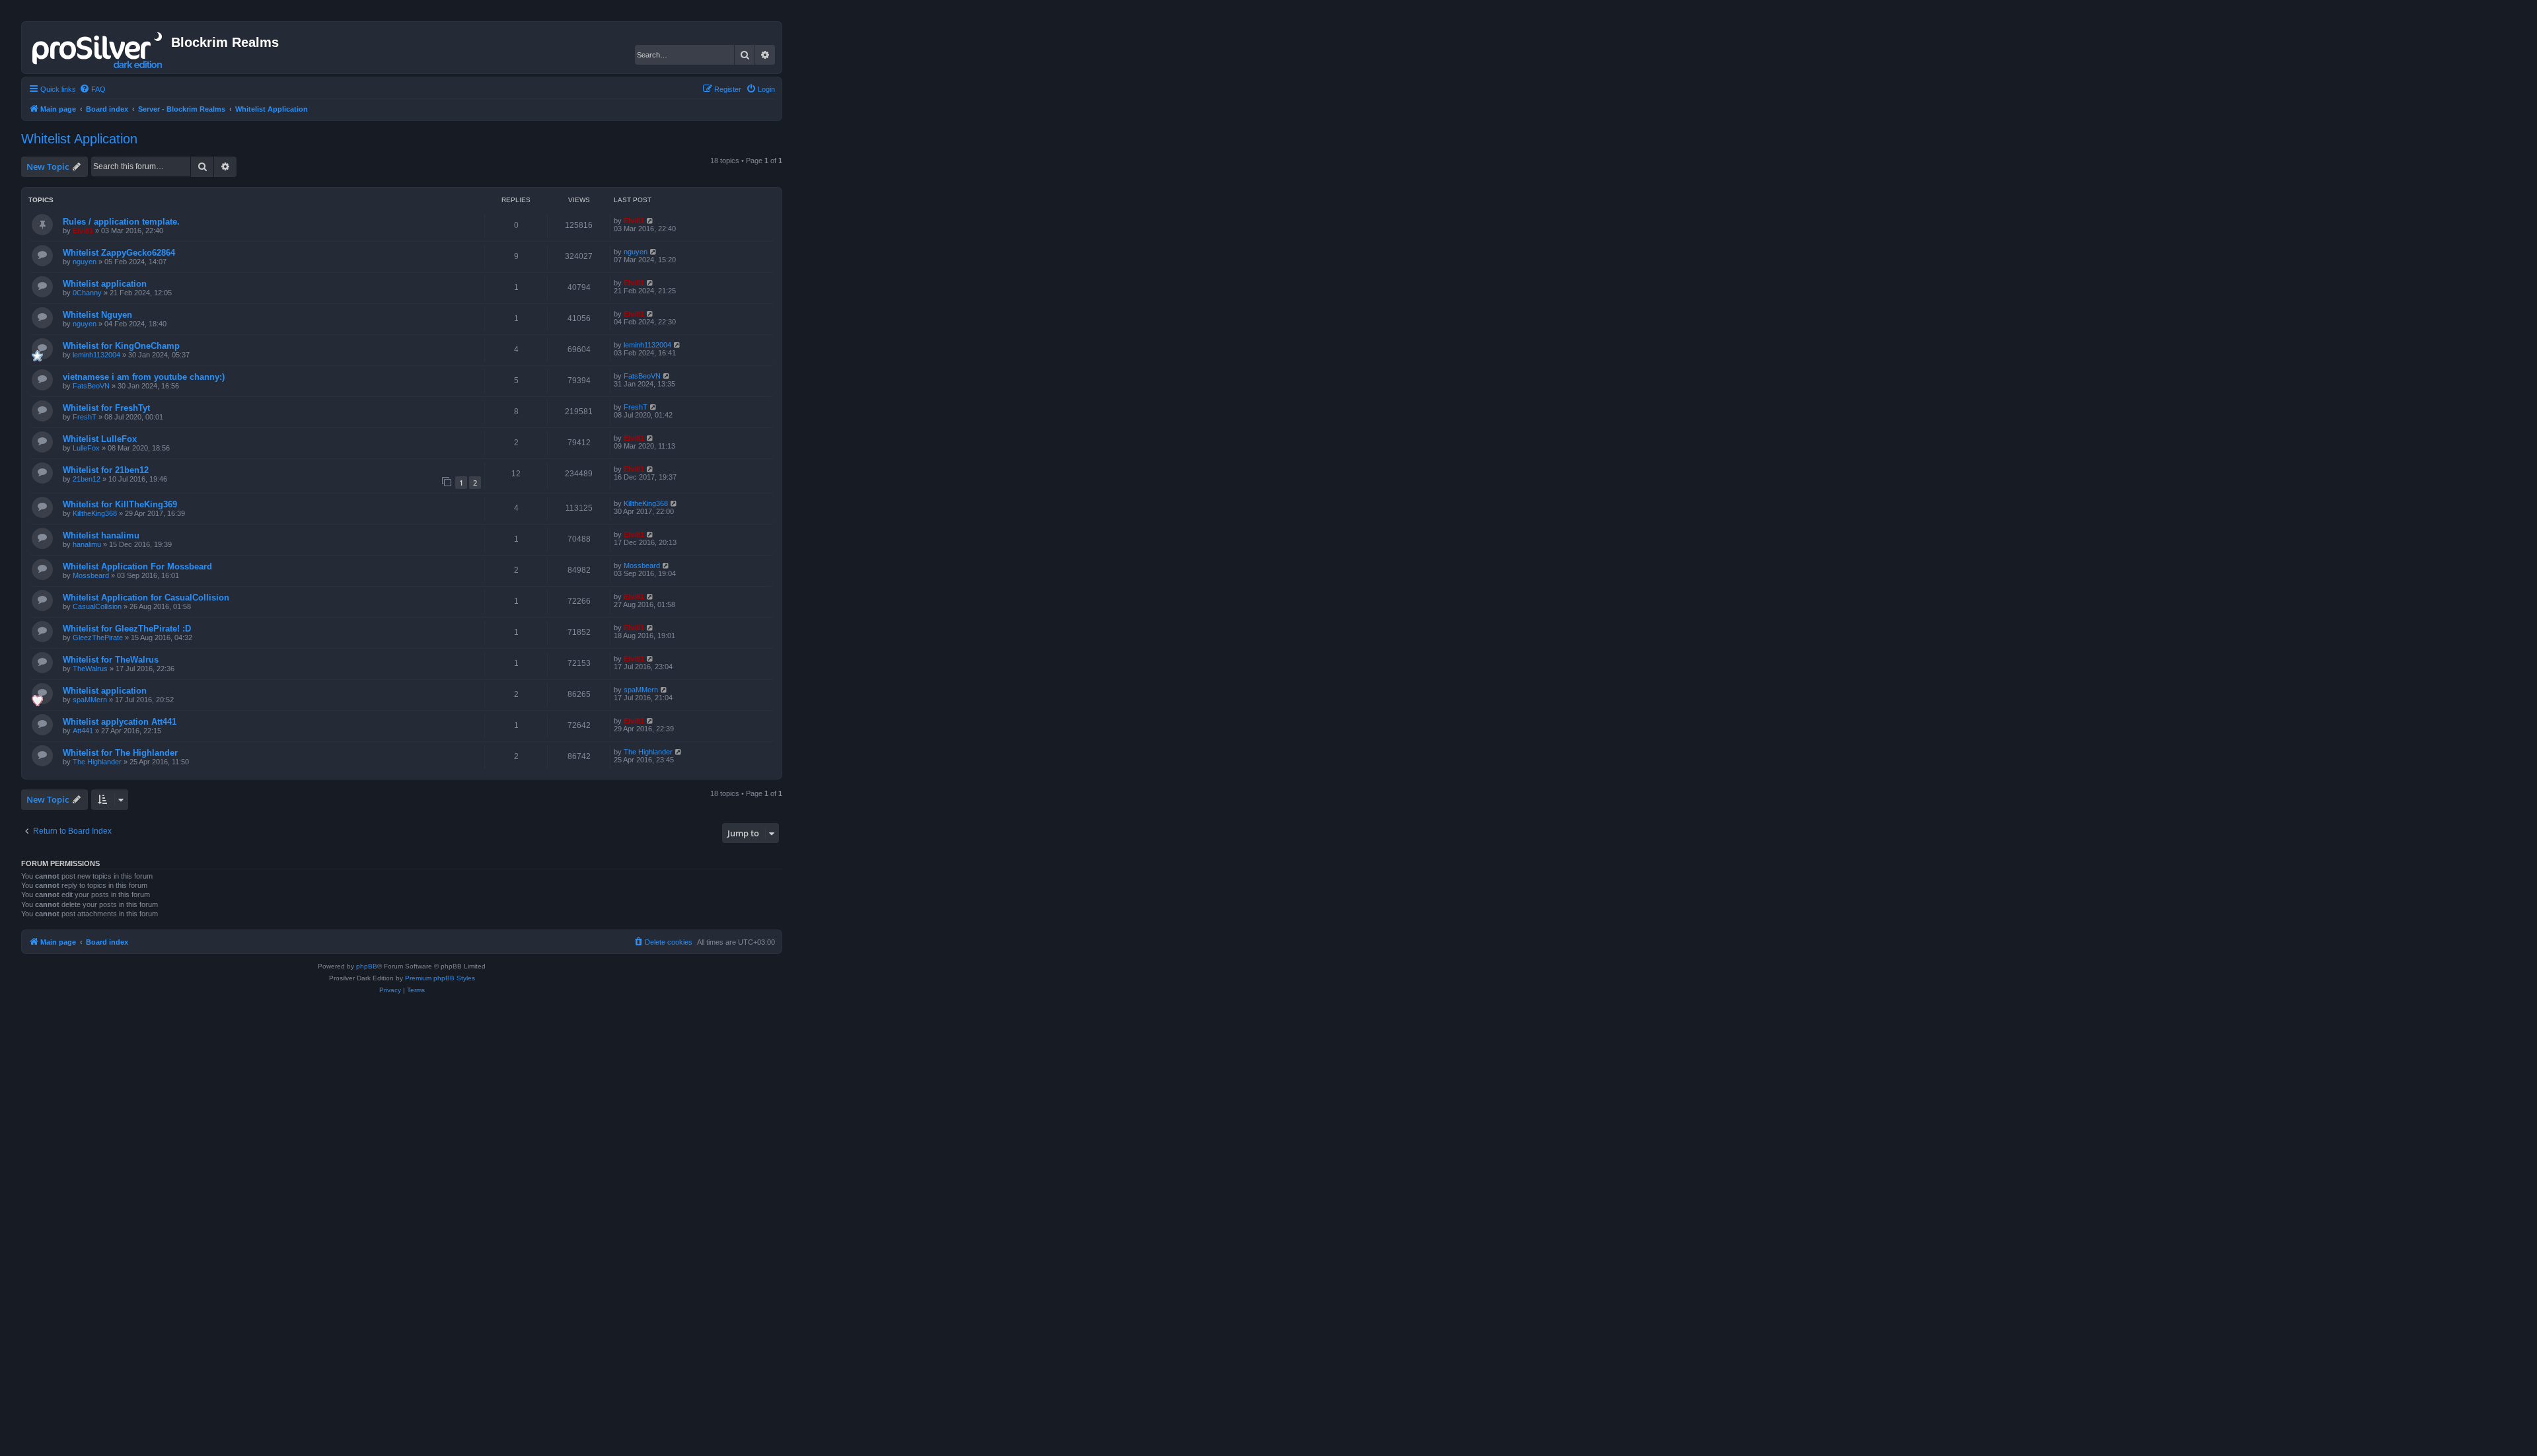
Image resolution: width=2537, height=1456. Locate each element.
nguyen (85, 262)
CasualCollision (97, 606)
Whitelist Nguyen (97, 315)
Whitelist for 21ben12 (106, 470)
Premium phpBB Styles (440, 978)
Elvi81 (83, 231)
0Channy (87, 293)
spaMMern (90, 700)
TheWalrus (90, 669)
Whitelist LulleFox (100, 439)
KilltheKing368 (95, 513)
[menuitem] (92, 89)
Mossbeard (91, 575)
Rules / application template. (121, 222)
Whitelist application (105, 284)
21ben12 (87, 479)
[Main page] (98, 48)
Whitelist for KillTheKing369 (120, 504)
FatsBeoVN (91, 386)
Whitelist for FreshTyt (106, 408)
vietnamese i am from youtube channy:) (144, 377)
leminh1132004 (96, 355)
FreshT (85, 417)
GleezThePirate (98, 637)
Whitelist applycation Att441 (120, 722)
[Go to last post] (650, 221)
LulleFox (86, 448)
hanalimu (87, 544)
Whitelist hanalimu (101, 535)
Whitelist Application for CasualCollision (146, 598)
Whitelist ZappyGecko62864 (119, 253)
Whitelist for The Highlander (120, 753)
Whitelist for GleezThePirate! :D (127, 629)
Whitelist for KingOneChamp (121, 346)
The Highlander (97, 762)
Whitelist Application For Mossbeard (137, 566)
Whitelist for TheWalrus (111, 660)
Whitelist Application (79, 139)
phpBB (367, 966)
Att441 (83, 731)
